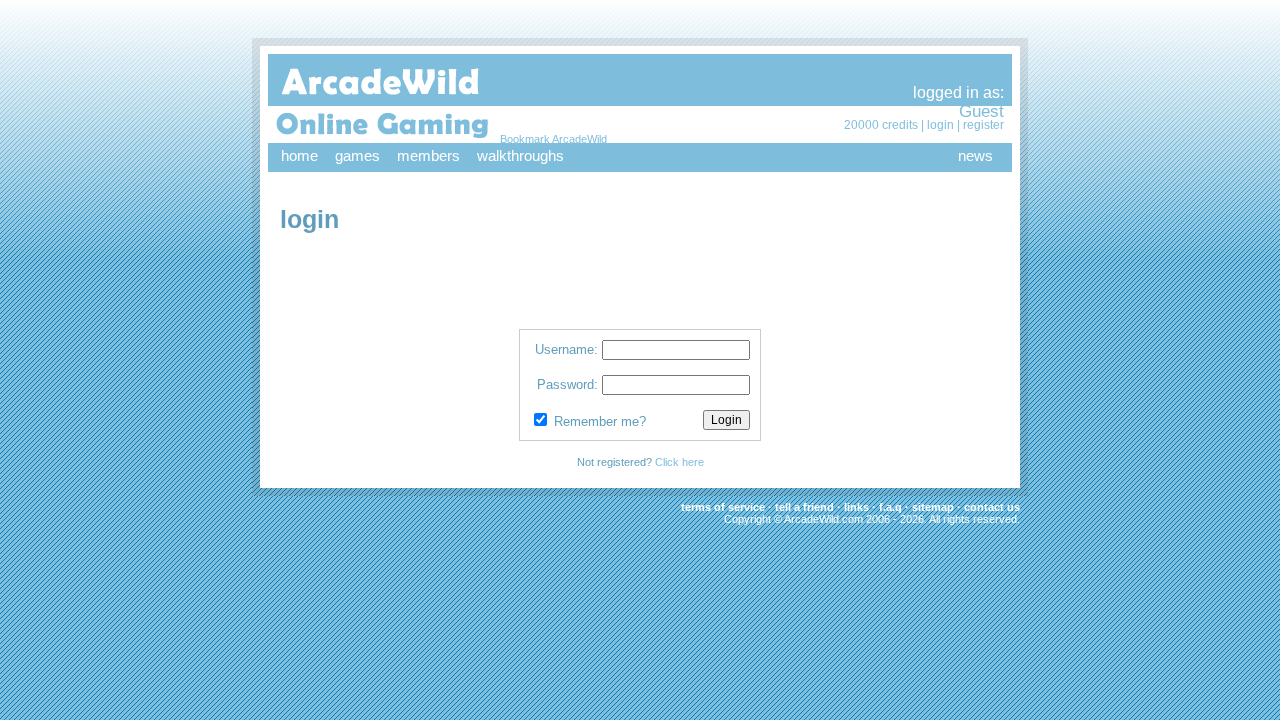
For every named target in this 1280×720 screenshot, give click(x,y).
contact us (992, 507)
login (940, 125)
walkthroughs (520, 155)
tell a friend (804, 507)
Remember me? (600, 421)
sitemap (933, 507)
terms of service (723, 507)
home (299, 155)
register (983, 125)
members (428, 155)
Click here (679, 462)
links (856, 507)
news (975, 155)
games (357, 155)
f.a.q (890, 507)
